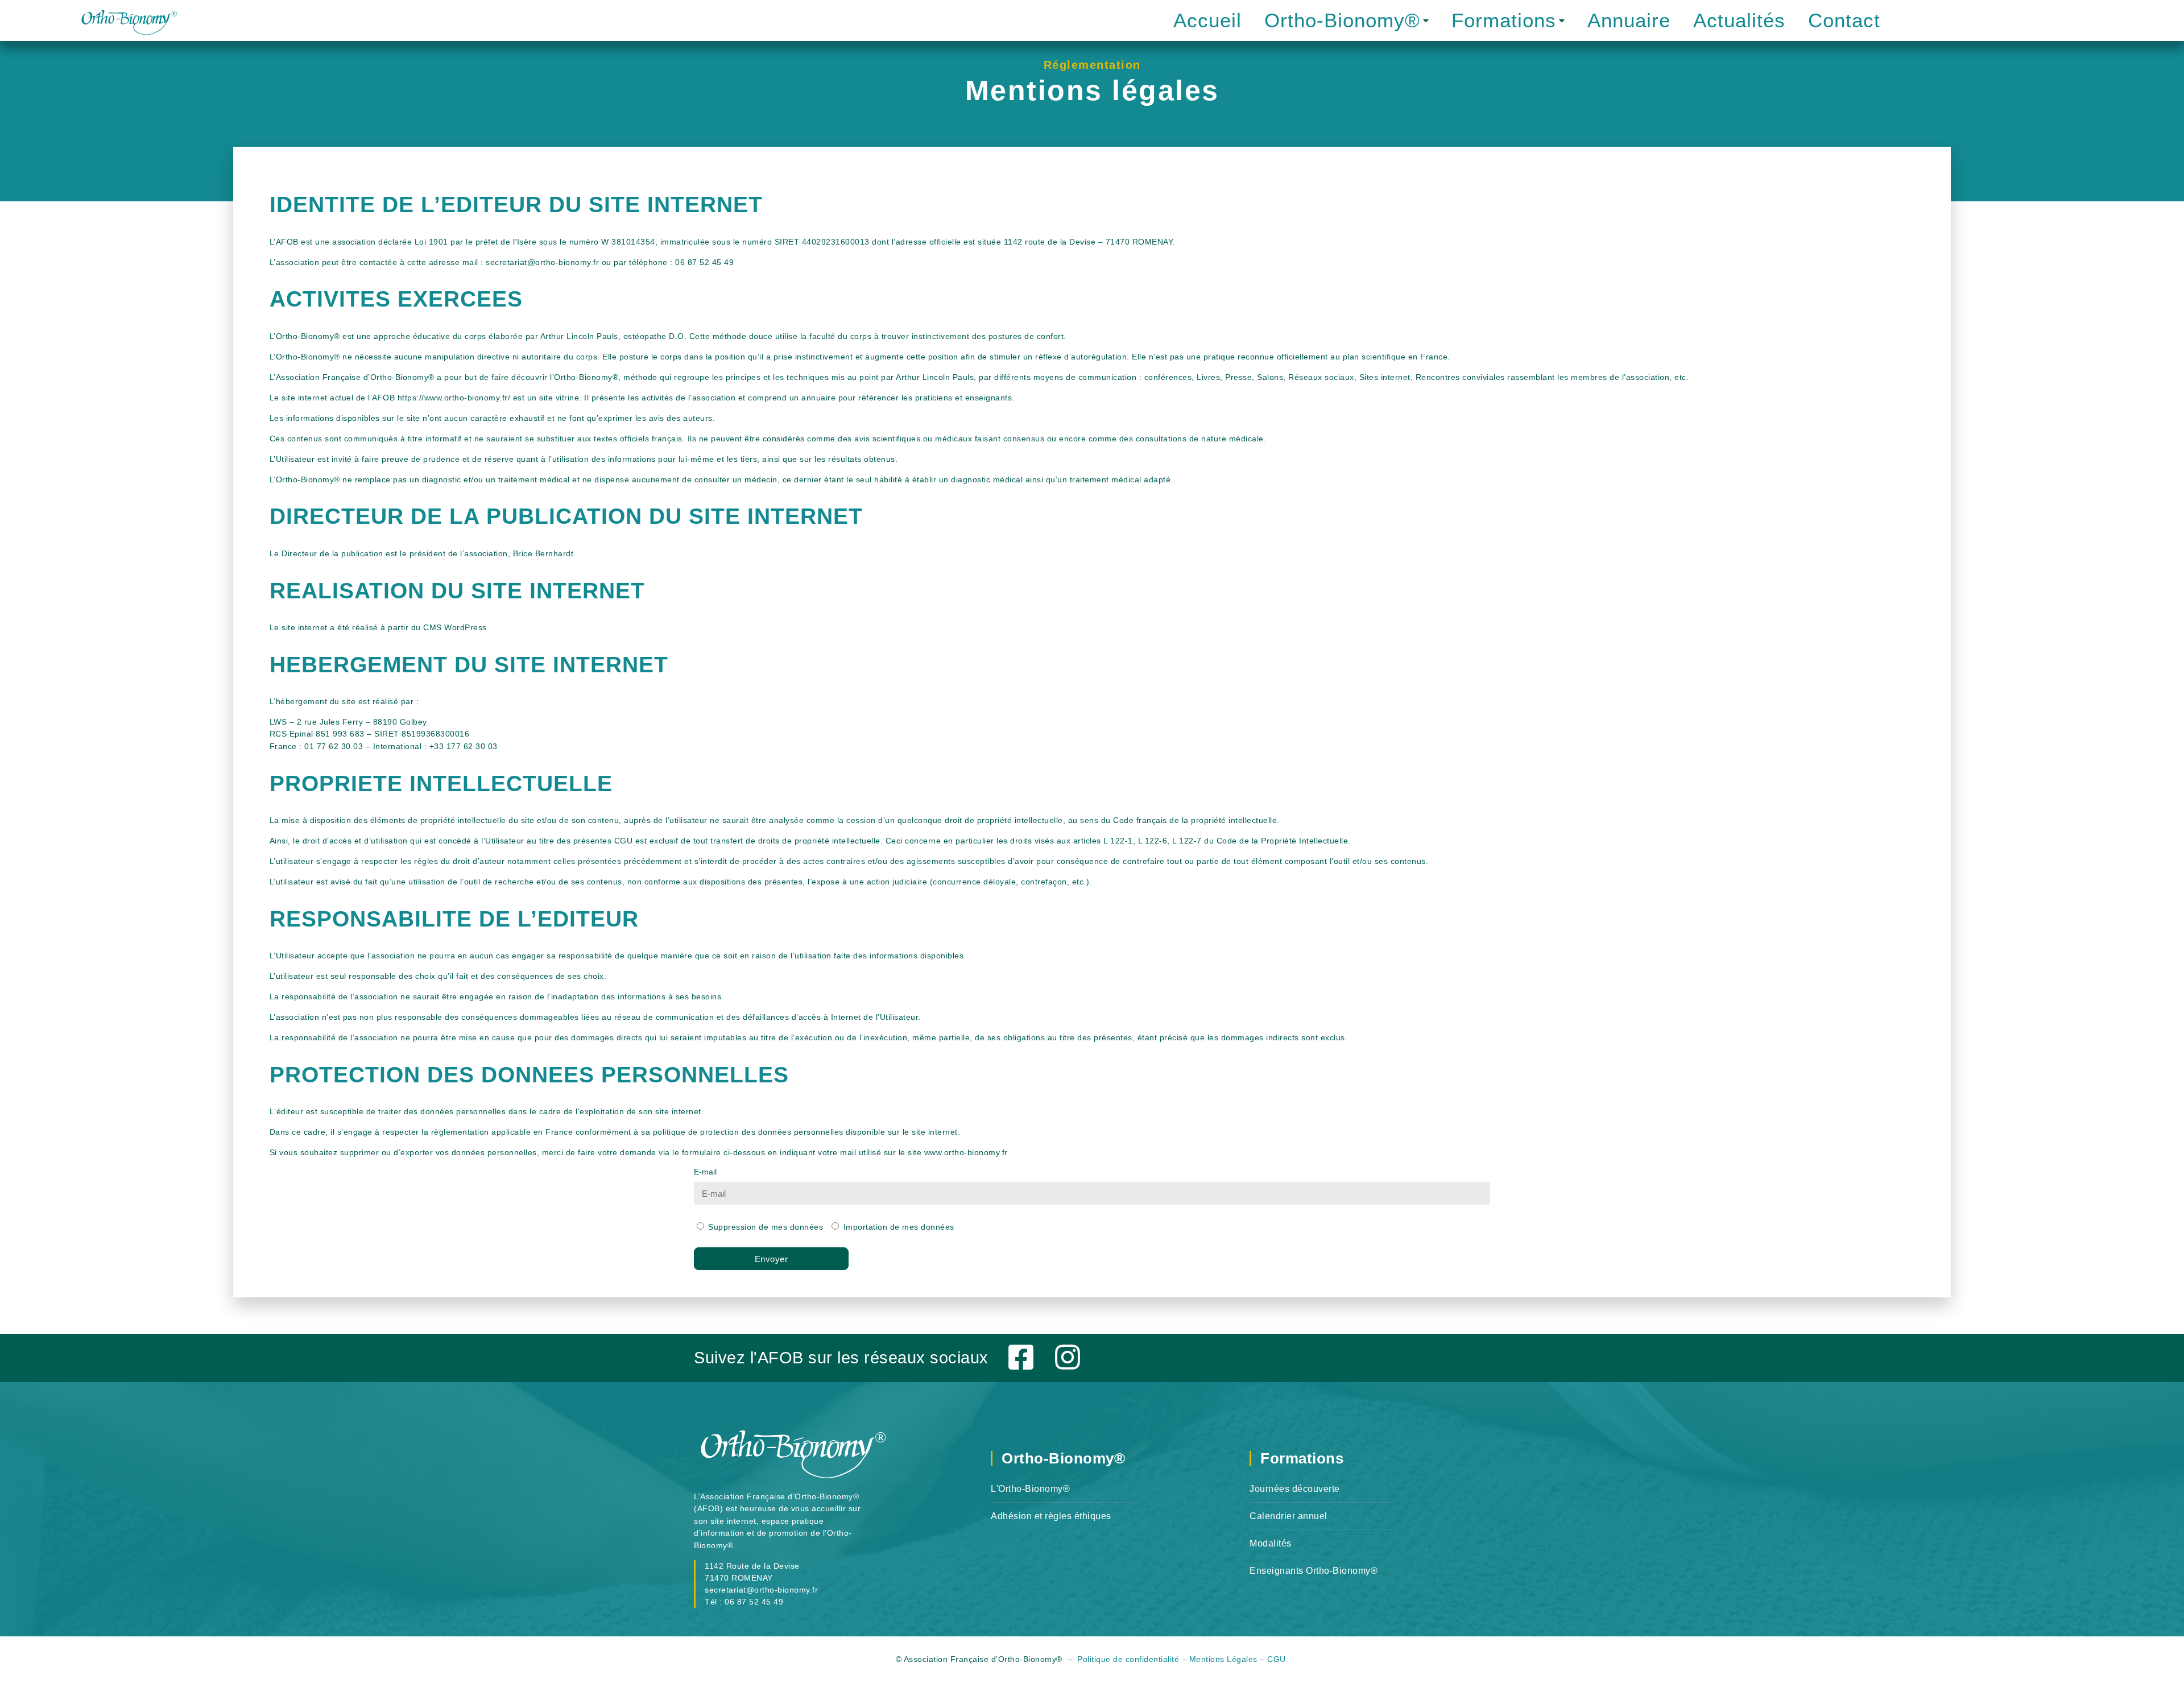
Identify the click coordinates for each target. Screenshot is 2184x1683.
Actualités (1739, 20)
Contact (1844, 20)
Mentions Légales (1223, 1659)
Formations (1504, 20)
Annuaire (1629, 20)
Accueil (1207, 20)
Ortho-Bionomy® (1342, 20)
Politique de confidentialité (1128, 1659)
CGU (1278, 1659)
